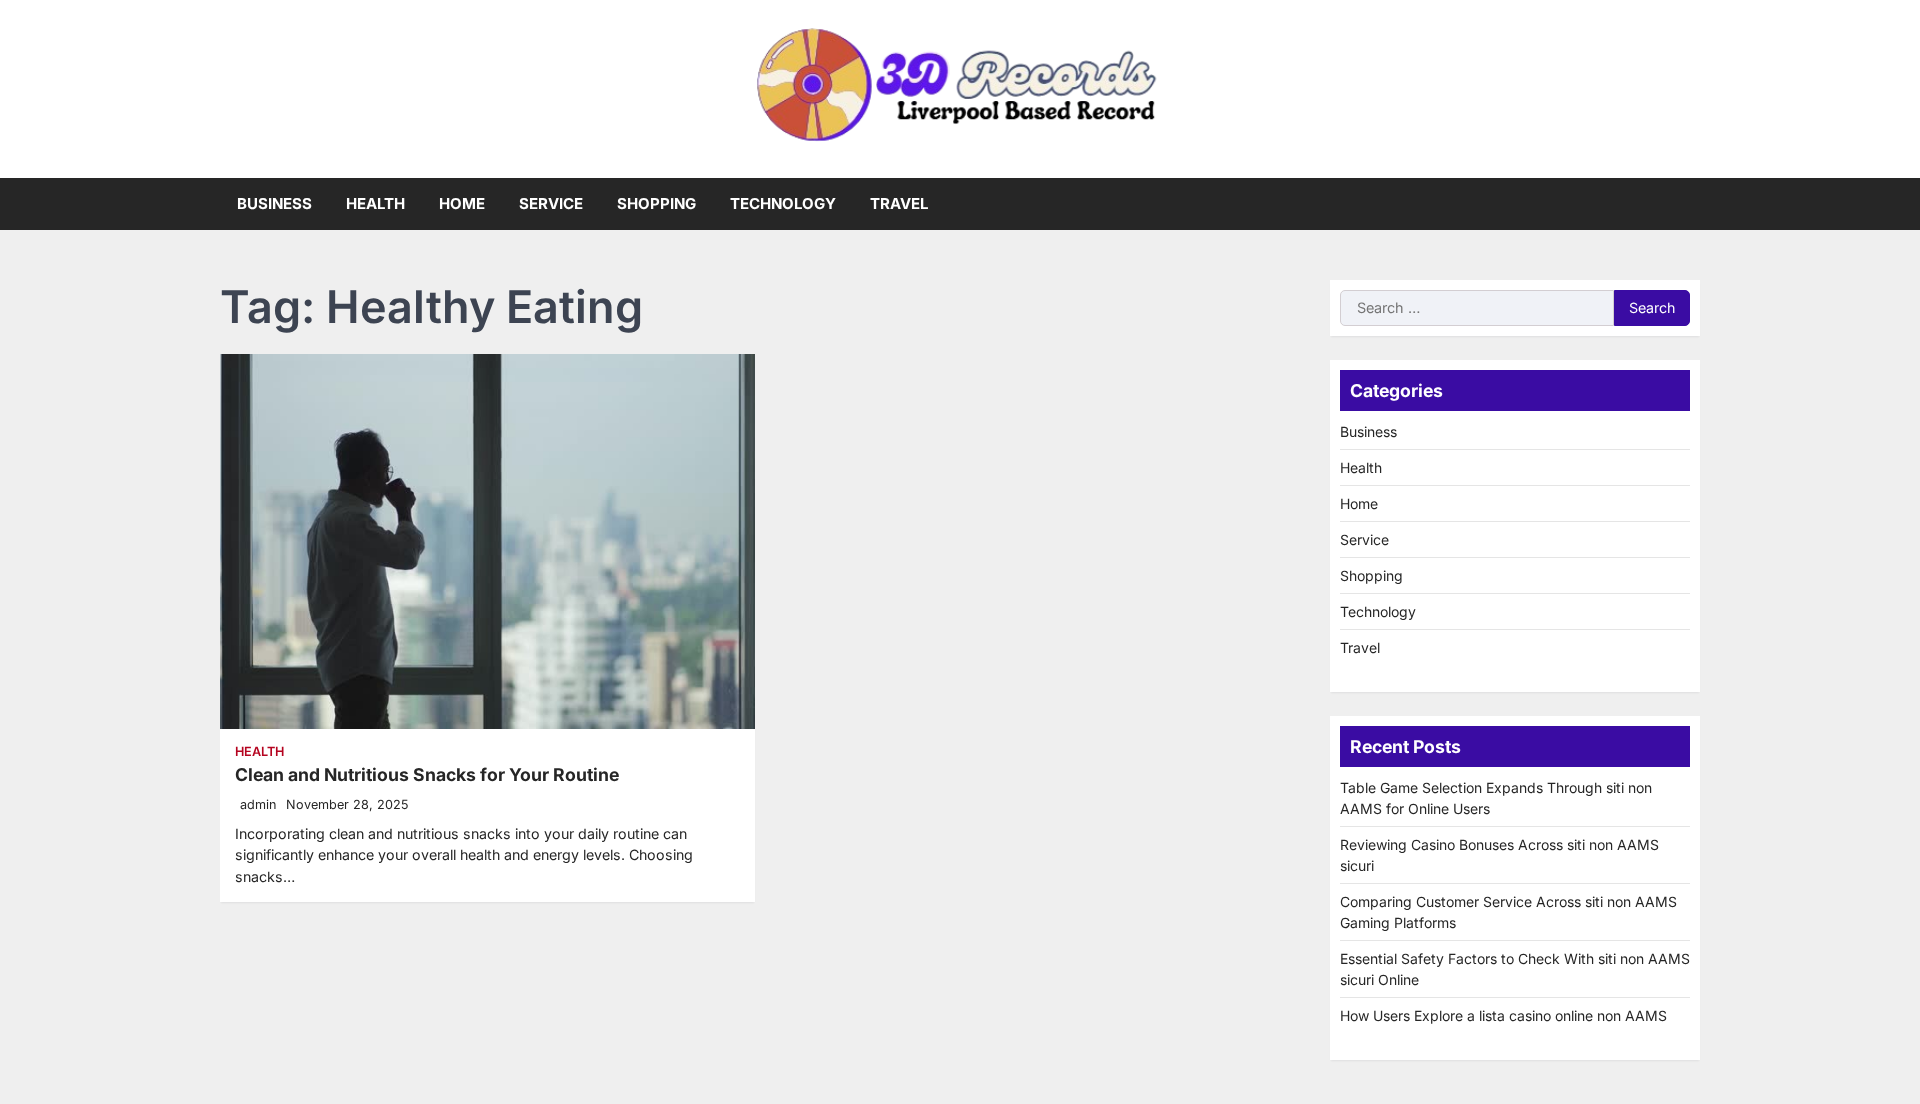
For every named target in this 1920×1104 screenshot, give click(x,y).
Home (462, 203)
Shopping (656, 203)
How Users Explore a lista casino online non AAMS (1503, 1015)
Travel (899, 203)
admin (258, 804)
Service (551, 203)
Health (375, 203)
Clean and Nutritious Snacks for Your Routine (427, 774)
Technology (783, 203)
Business (274, 203)
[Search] (1685, 204)
